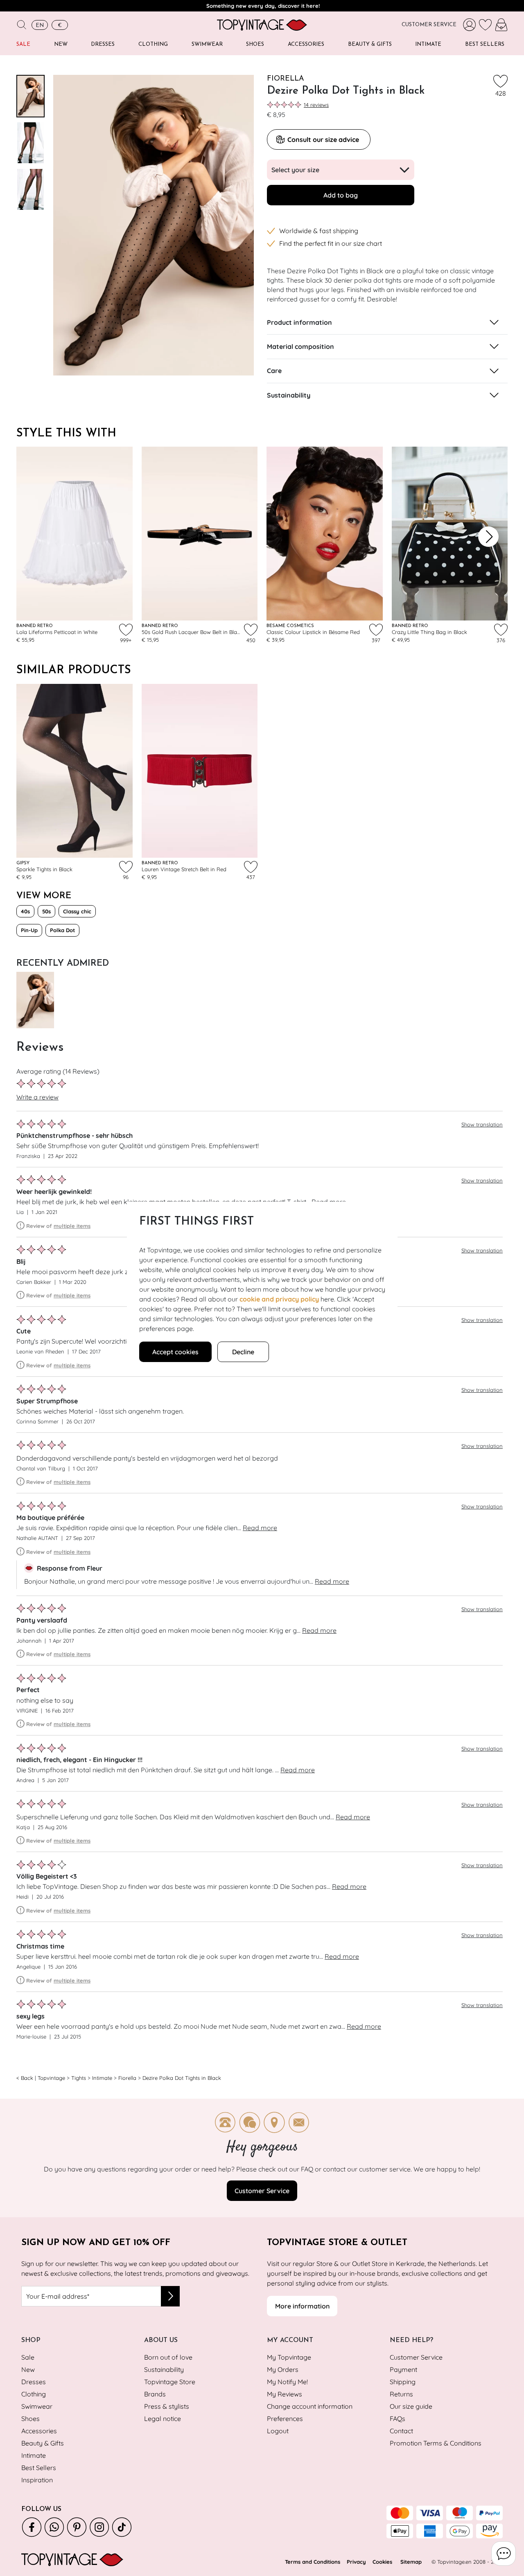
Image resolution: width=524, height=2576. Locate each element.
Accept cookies (175, 1352)
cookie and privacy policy (279, 1299)
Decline (243, 1352)
